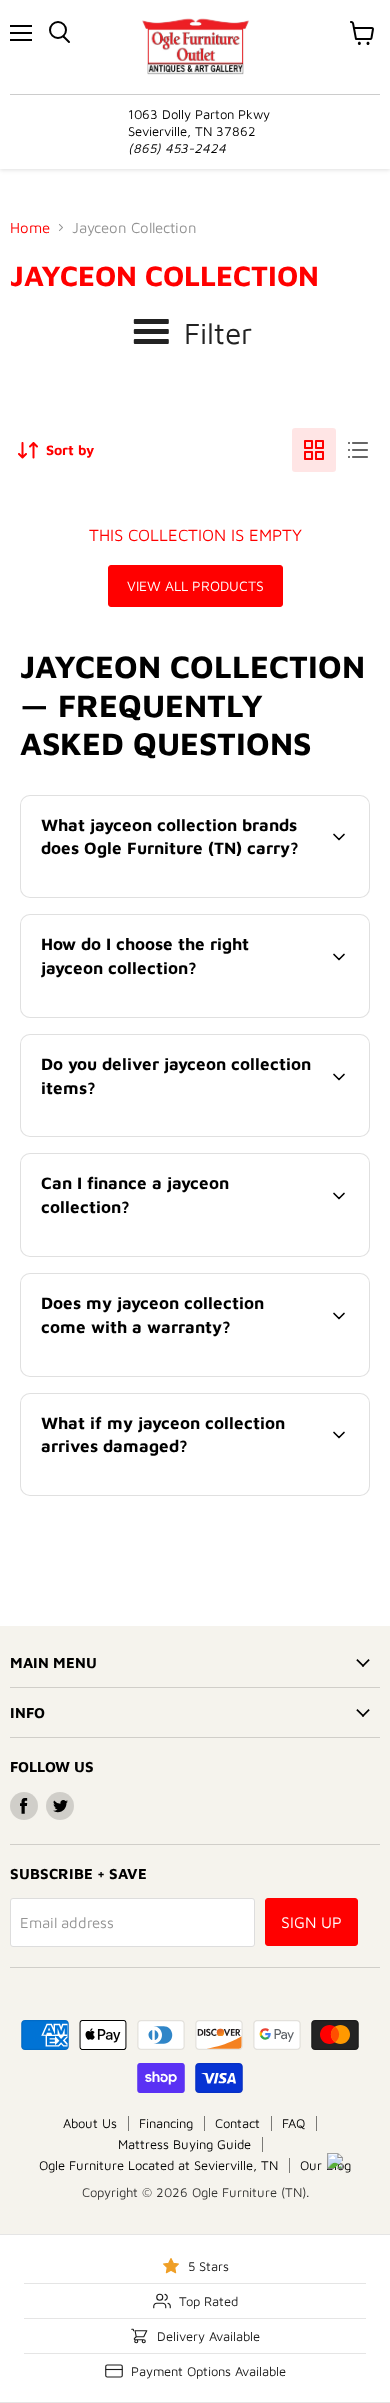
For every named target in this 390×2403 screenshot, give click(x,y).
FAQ (293, 2123)
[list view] (358, 450)
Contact (237, 2123)
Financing (166, 2123)
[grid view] (314, 450)
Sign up (311, 1922)
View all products (195, 585)
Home (30, 227)
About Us (90, 2123)
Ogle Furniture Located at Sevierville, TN (158, 2165)
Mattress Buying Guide (184, 2144)
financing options (184, 1252)
